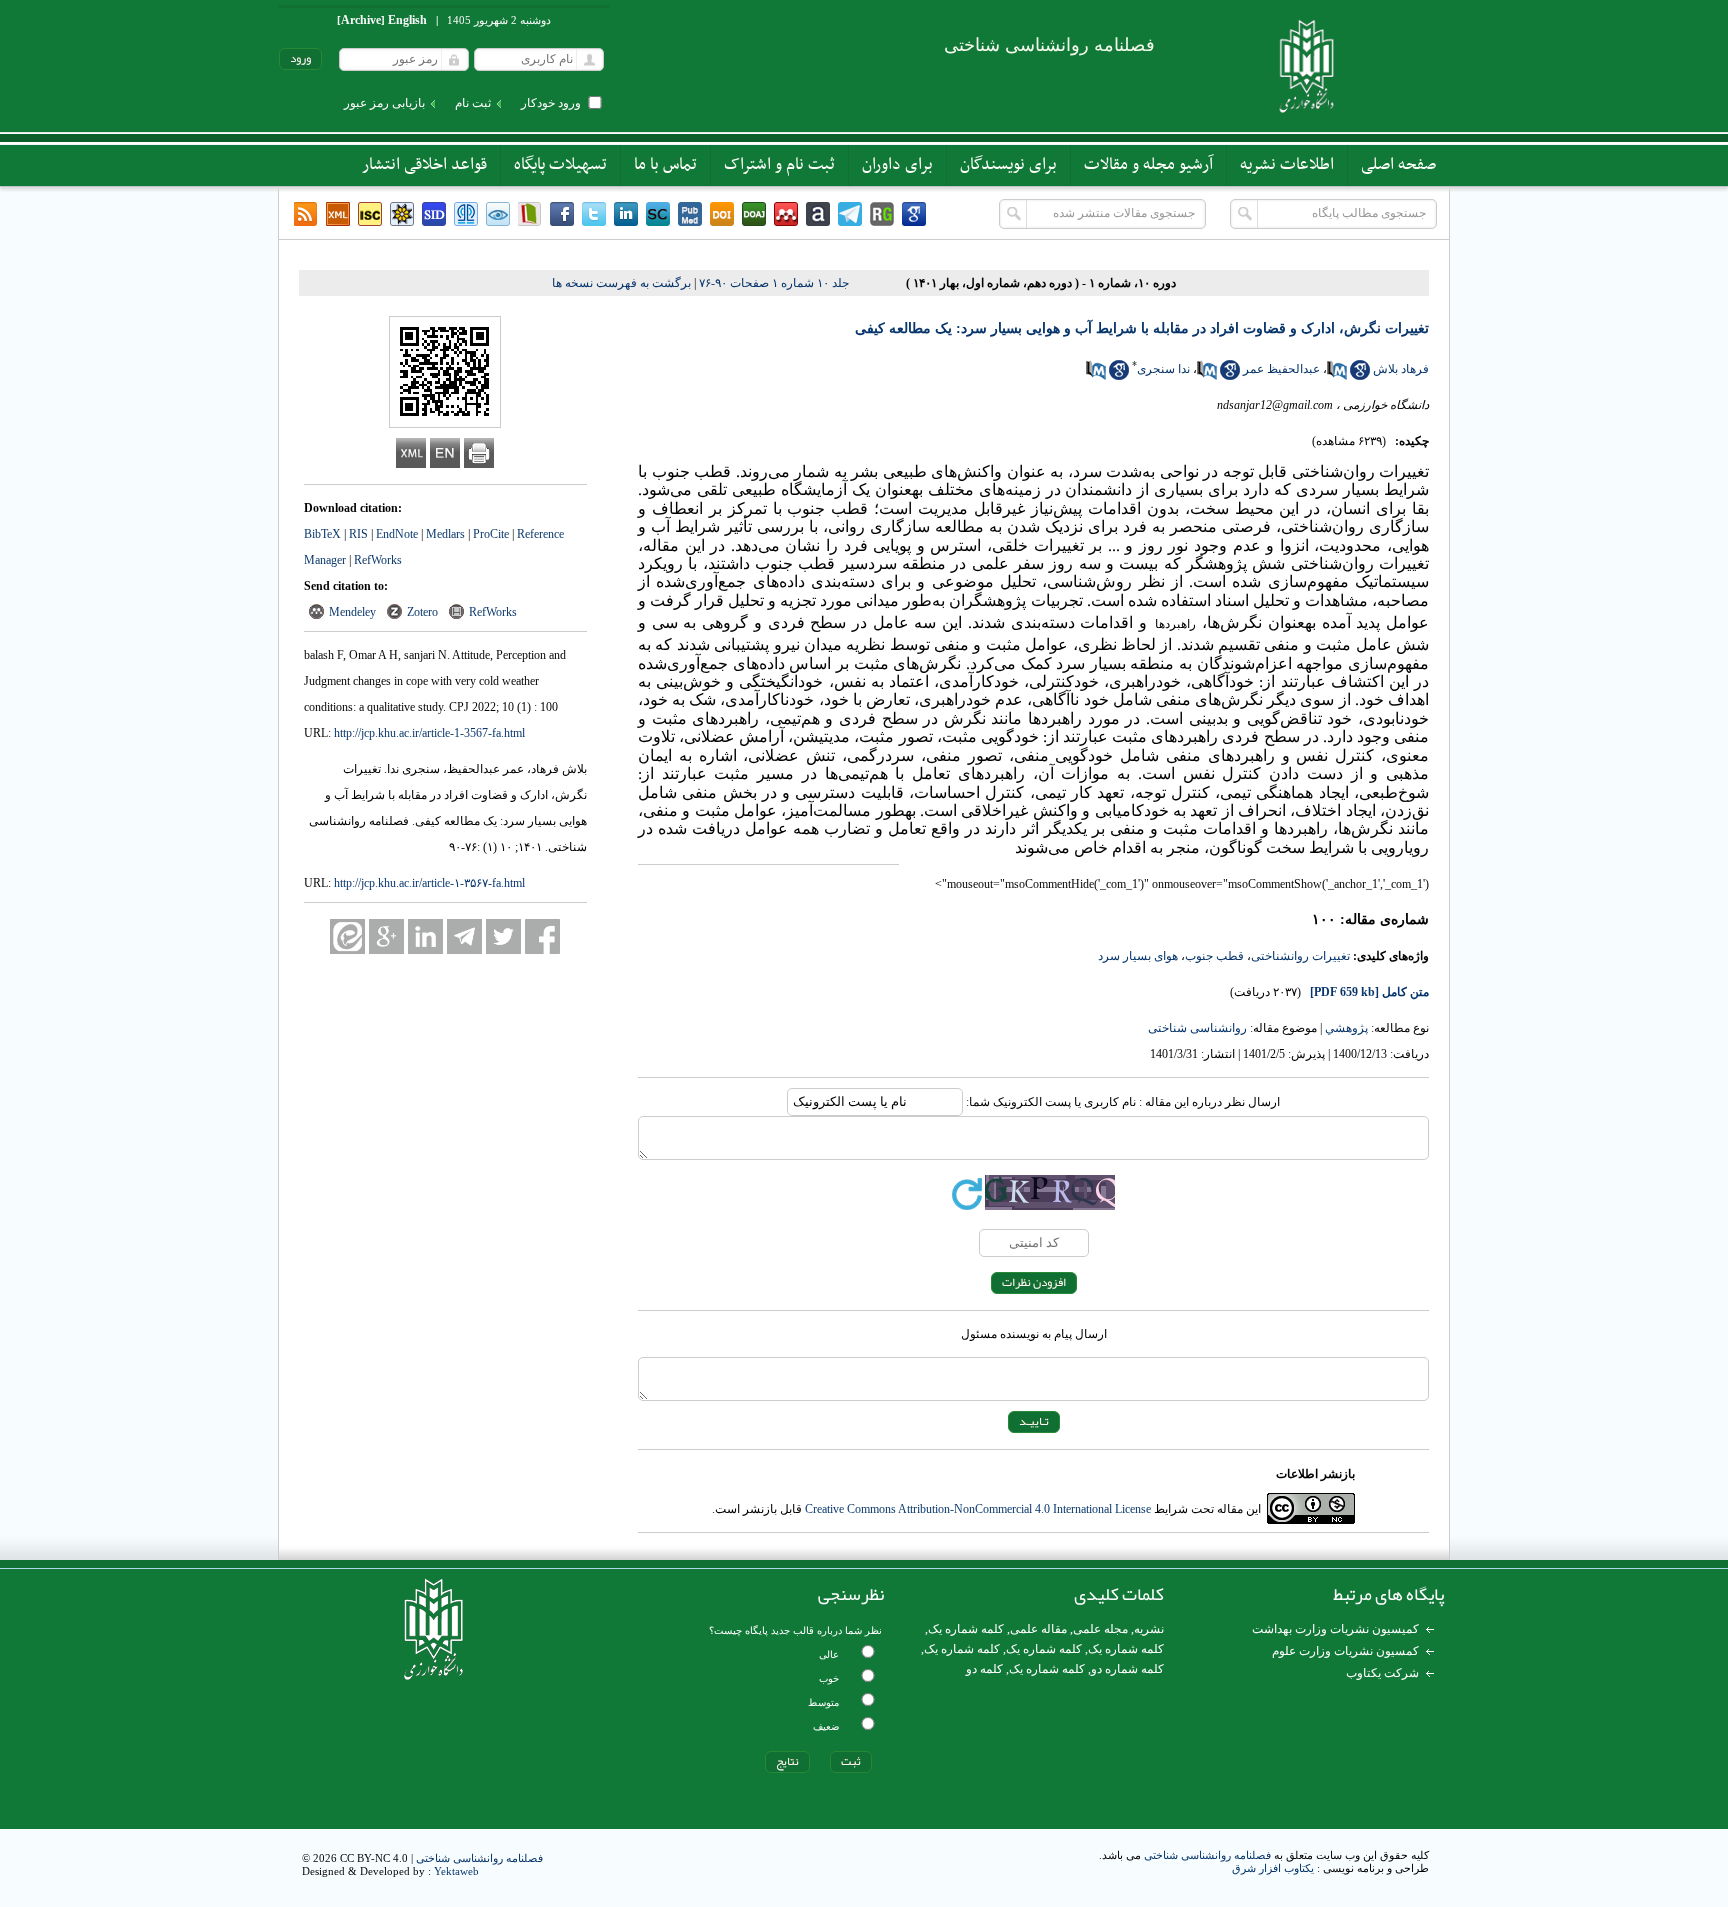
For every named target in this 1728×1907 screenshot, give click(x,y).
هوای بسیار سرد (1138, 956)
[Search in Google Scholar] (1360, 376)
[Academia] (818, 214)
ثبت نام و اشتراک (779, 165)
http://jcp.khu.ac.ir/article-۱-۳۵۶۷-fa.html (429, 883)
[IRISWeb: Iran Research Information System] (498, 214)
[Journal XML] (338, 214)
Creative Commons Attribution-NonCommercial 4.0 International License (978, 1509)
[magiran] (530, 214)
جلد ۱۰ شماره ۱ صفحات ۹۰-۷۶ (774, 283)
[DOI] (722, 214)
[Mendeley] (786, 214)
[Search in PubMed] (1337, 376)
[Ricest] (402, 214)
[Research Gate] (882, 214)
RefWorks (378, 560)
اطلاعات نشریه (1287, 165)
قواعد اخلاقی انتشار (424, 165)
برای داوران (897, 165)
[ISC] (370, 214)
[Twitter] (594, 214)
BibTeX (322, 534)
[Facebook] (562, 214)
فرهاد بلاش (1401, 369)
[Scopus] (658, 214)
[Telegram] (850, 214)
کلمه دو (984, 1669)
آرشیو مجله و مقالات (1148, 165)
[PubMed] (690, 214)
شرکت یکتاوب (1382, 1673)
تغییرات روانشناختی (1300, 956)
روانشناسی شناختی (1197, 1028)
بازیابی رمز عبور (384, 103)
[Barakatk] (466, 214)
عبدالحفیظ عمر (1281, 369)
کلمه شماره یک (966, 1629)
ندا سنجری (1163, 369)
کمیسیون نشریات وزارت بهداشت (1335, 1629)
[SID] (434, 214)
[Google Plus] (386, 936)
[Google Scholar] (914, 214)
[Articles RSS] (306, 214)
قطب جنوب (1214, 956)
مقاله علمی (1038, 1629)
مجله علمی (1100, 1629)
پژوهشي (1346, 1028)
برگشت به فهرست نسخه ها (621, 283)
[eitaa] (347, 936)
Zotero (422, 612)
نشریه (1149, 1629)
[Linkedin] (626, 214)
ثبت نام (473, 103)
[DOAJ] (754, 214)
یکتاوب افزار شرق (1273, 1868)
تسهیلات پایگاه (560, 165)
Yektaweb (456, 1871)
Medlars (445, 534)
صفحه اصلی (1398, 165)
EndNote (397, 534)
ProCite (491, 534)
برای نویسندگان (1008, 165)
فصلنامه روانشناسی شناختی (1207, 1855)
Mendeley (352, 612)
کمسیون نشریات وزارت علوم (1345, 1651)
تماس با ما (665, 165)
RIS (358, 534)
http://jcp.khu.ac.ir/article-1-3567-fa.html (429, 733)
